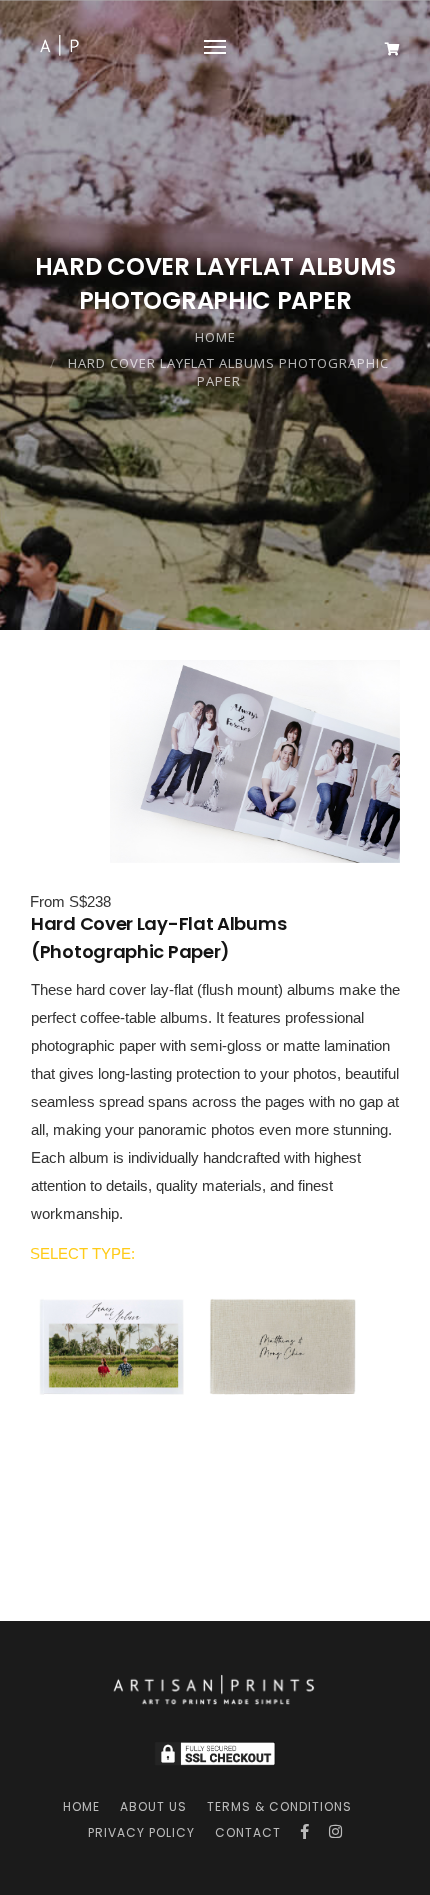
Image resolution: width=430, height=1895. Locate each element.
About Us (153, 1806)
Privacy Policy (141, 1832)
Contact (248, 1832)
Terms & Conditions (279, 1806)
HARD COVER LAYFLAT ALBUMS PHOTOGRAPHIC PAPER (228, 372)
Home (215, 337)
